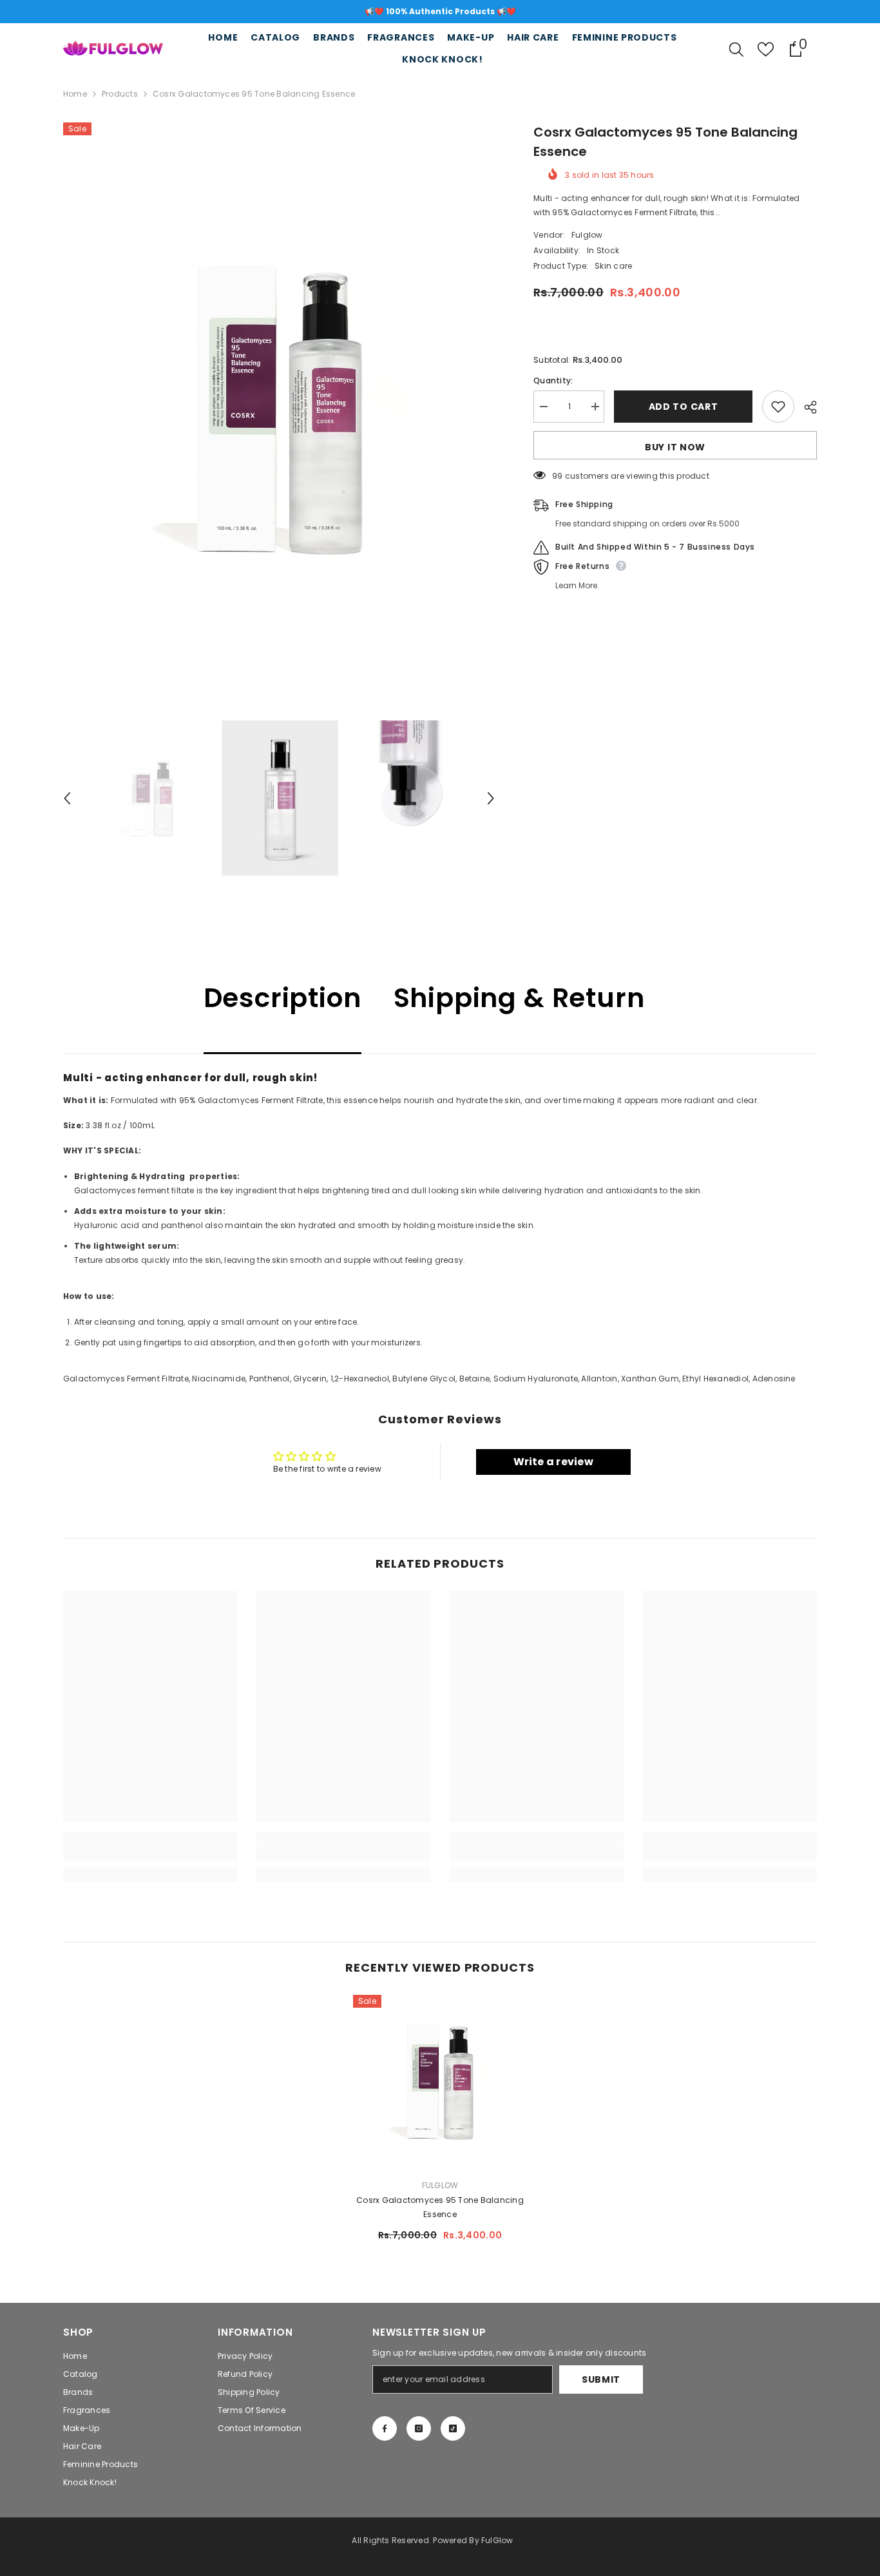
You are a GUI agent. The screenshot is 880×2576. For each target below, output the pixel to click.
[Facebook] (385, 2428)
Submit (601, 2379)
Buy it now (675, 447)
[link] (150, 1854)
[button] (67, 798)
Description (282, 998)
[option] (440, 12)
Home (75, 94)
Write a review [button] (553, 1462)
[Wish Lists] (766, 49)
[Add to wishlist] (778, 407)
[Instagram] (419, 2428)
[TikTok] (453, 2428)
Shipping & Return (519, 998)
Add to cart (684, 407)
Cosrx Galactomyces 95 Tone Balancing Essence (440, 2207)
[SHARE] (806, 407)
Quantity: (553, 380)
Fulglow (587, 235)
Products (120, 94)
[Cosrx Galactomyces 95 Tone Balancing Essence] (440, 2082)
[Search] (736, 49)
